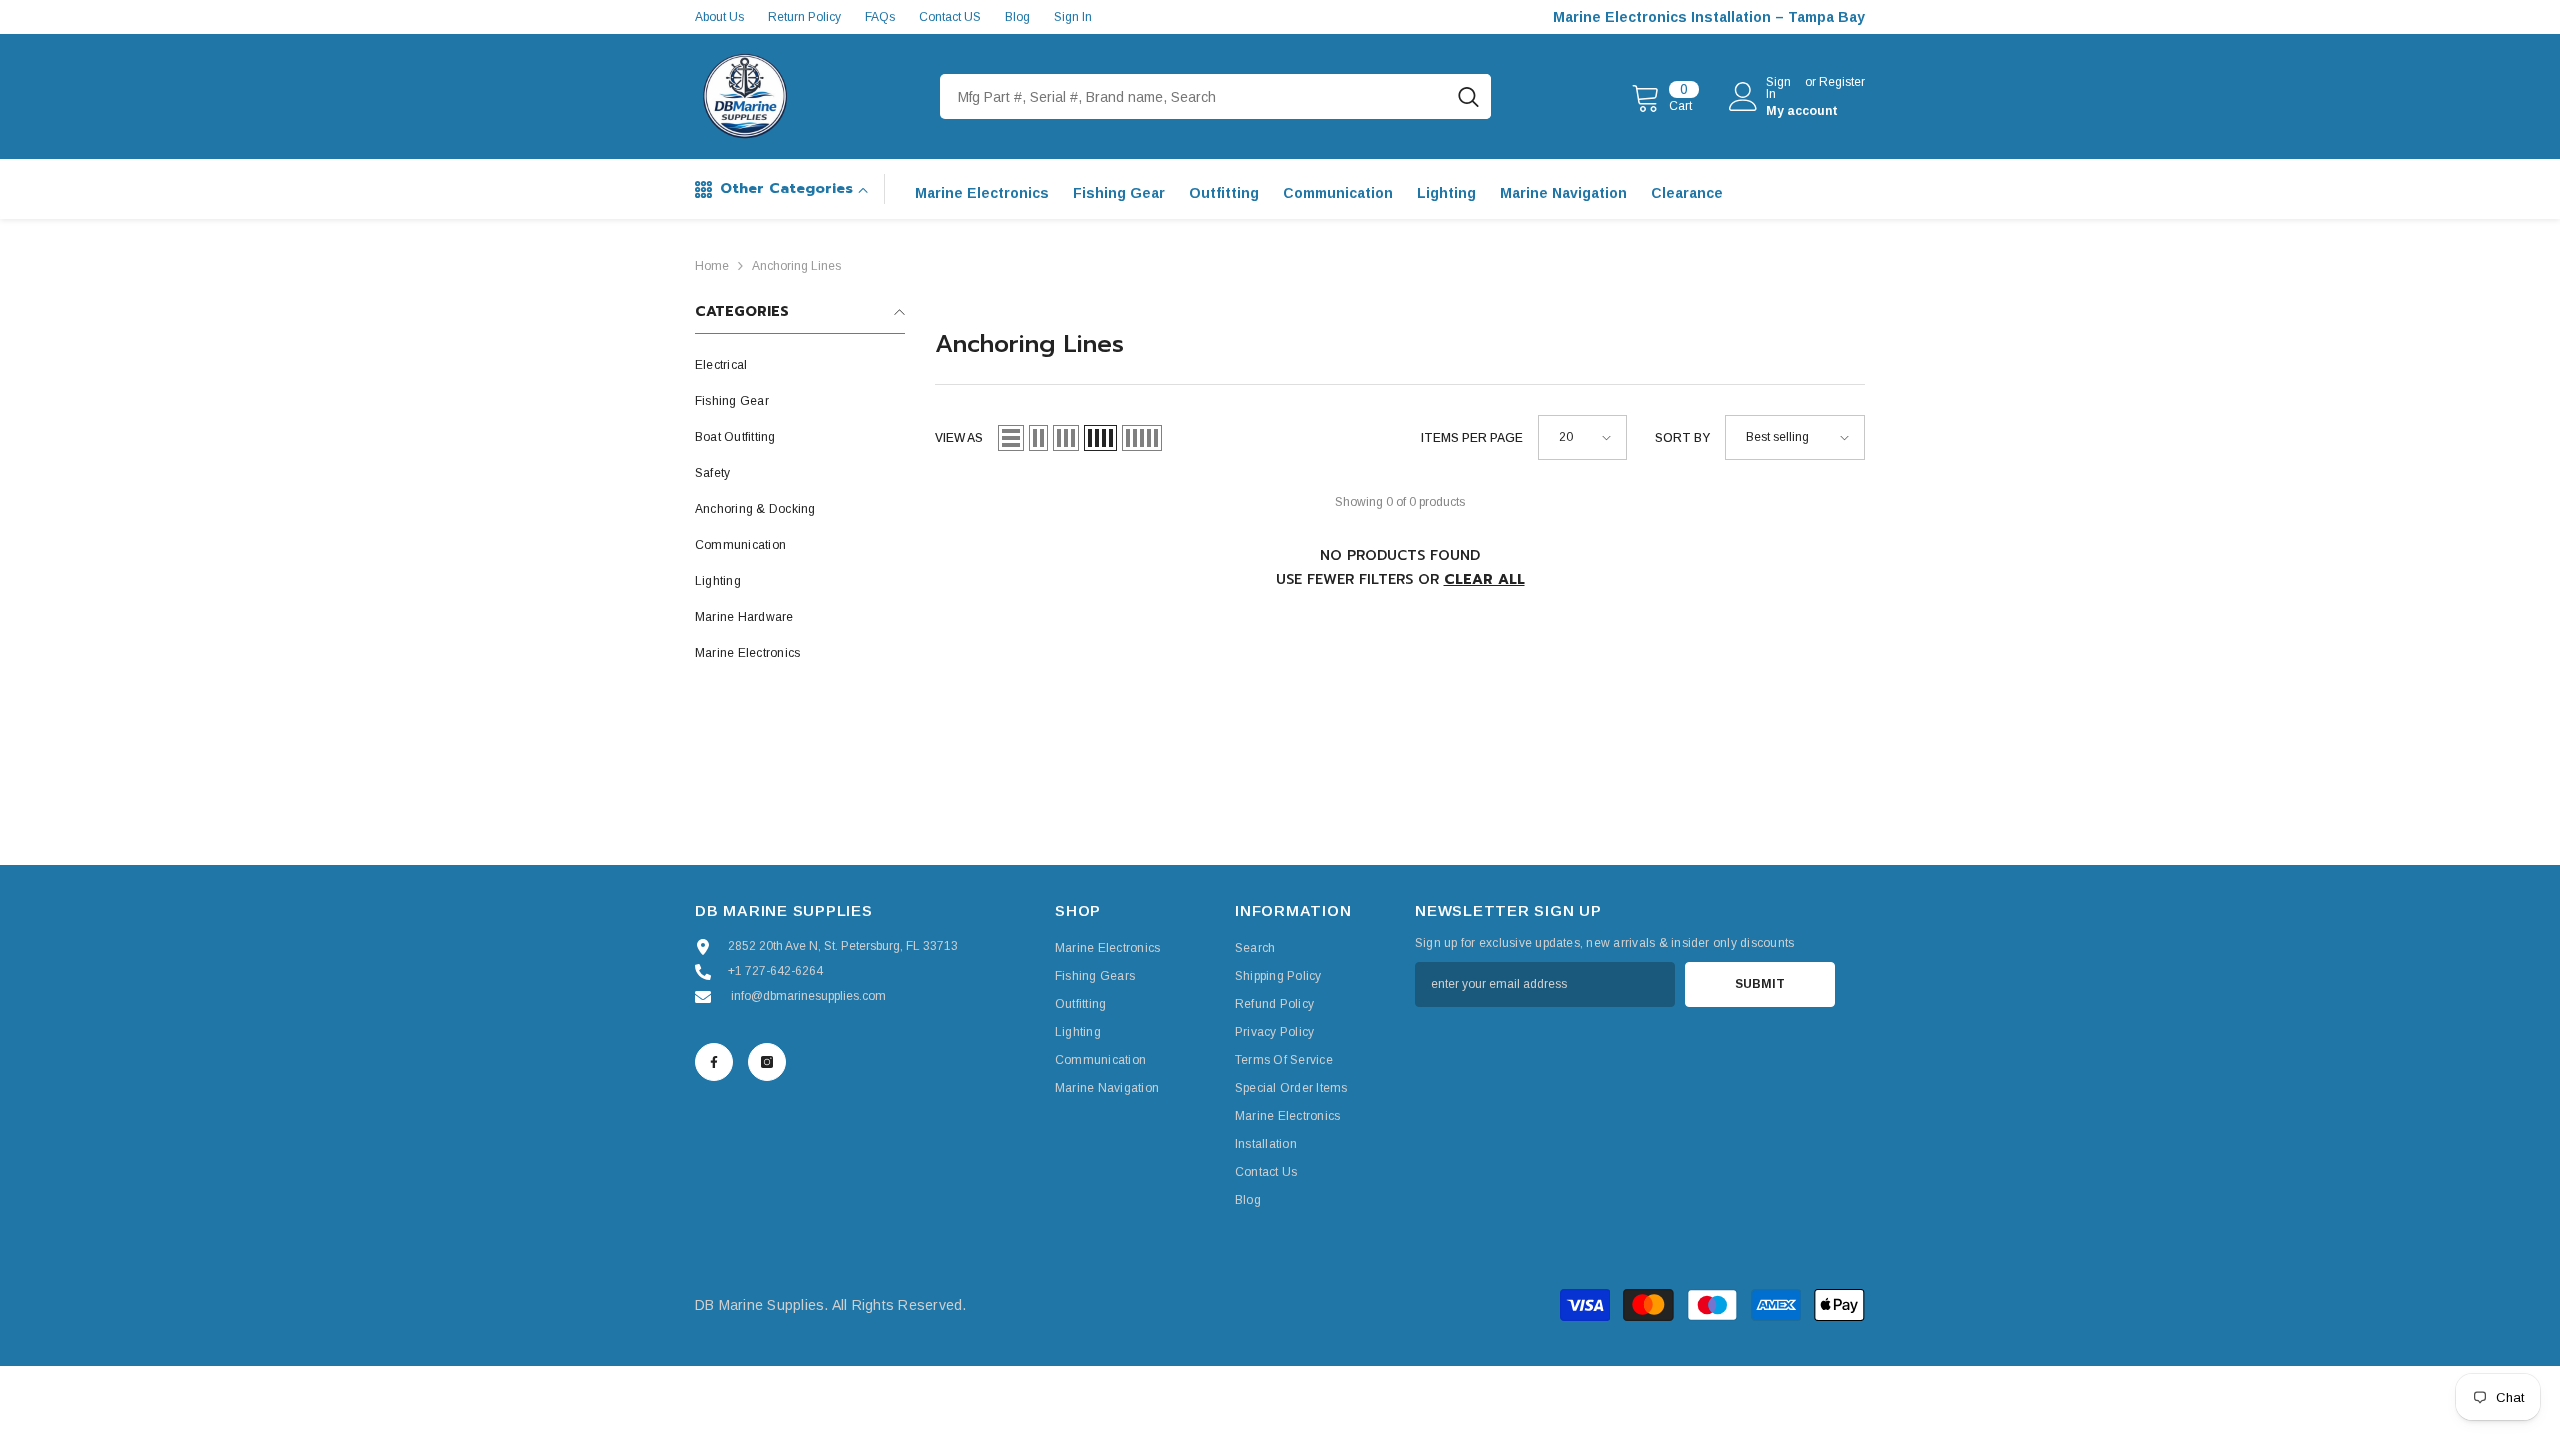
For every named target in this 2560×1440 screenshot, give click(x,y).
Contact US (950, 17)
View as (959, 438)
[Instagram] (767, 1062)
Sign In (1073, 17)
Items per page (1472, 438)
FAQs (880, 17)
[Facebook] (714, 1062)
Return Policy (804, 17)
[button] (1011, 438)
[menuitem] (800, 365)
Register (1842, 82)
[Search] (1215, 96)
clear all (1484, 579)
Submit (1760, 984)
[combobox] (1193, 96)
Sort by (1682, 438)
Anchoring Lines (796, 266)
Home (712, 266)
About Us (719, 17)
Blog (1017, 17)
